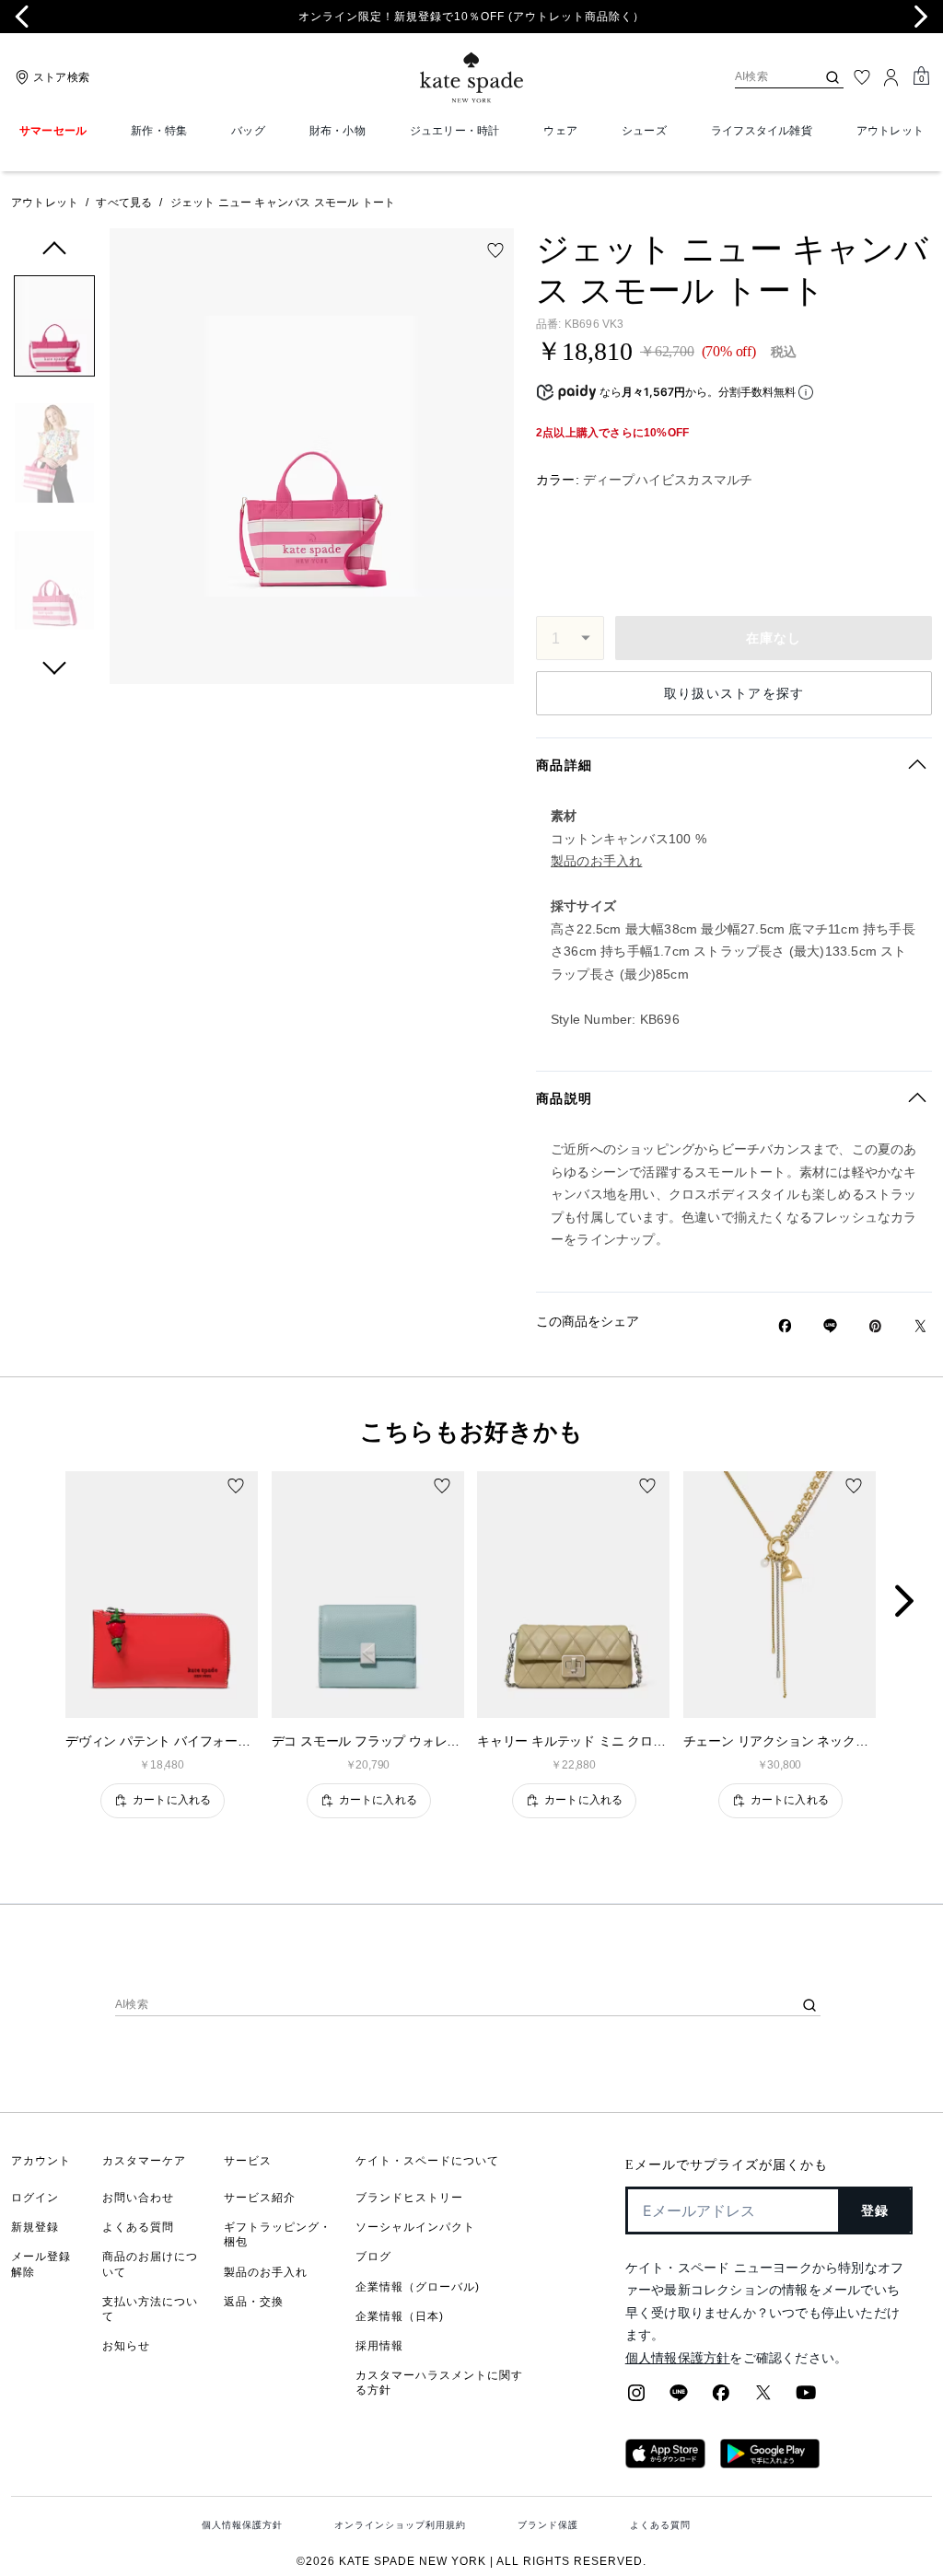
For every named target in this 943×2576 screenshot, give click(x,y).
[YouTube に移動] (806, 2398)
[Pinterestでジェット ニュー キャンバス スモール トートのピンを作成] (875, 1326)
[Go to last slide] (22, 17)
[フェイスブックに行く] (721, 2398)
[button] (54, 329)
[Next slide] (921, 17)
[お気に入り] (862, 77)
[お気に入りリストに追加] (495, 250)
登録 (875, 2210)
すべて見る (124, 203)
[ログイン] (891, 77)
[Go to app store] (665, 2463)
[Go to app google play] (770, 2463)
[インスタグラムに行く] (636, 2398)
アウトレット (45, 203)
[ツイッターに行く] (763, 2398)
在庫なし (774, 638)
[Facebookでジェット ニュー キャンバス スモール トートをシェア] (785, 1326)
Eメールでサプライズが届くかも (727, 2165)
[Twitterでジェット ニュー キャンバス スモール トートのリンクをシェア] (920, 1326)
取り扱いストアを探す (734, 693)
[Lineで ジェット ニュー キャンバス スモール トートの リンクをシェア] (830, 1326)
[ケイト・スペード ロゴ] (471, 78)
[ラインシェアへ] (679, 2398)
